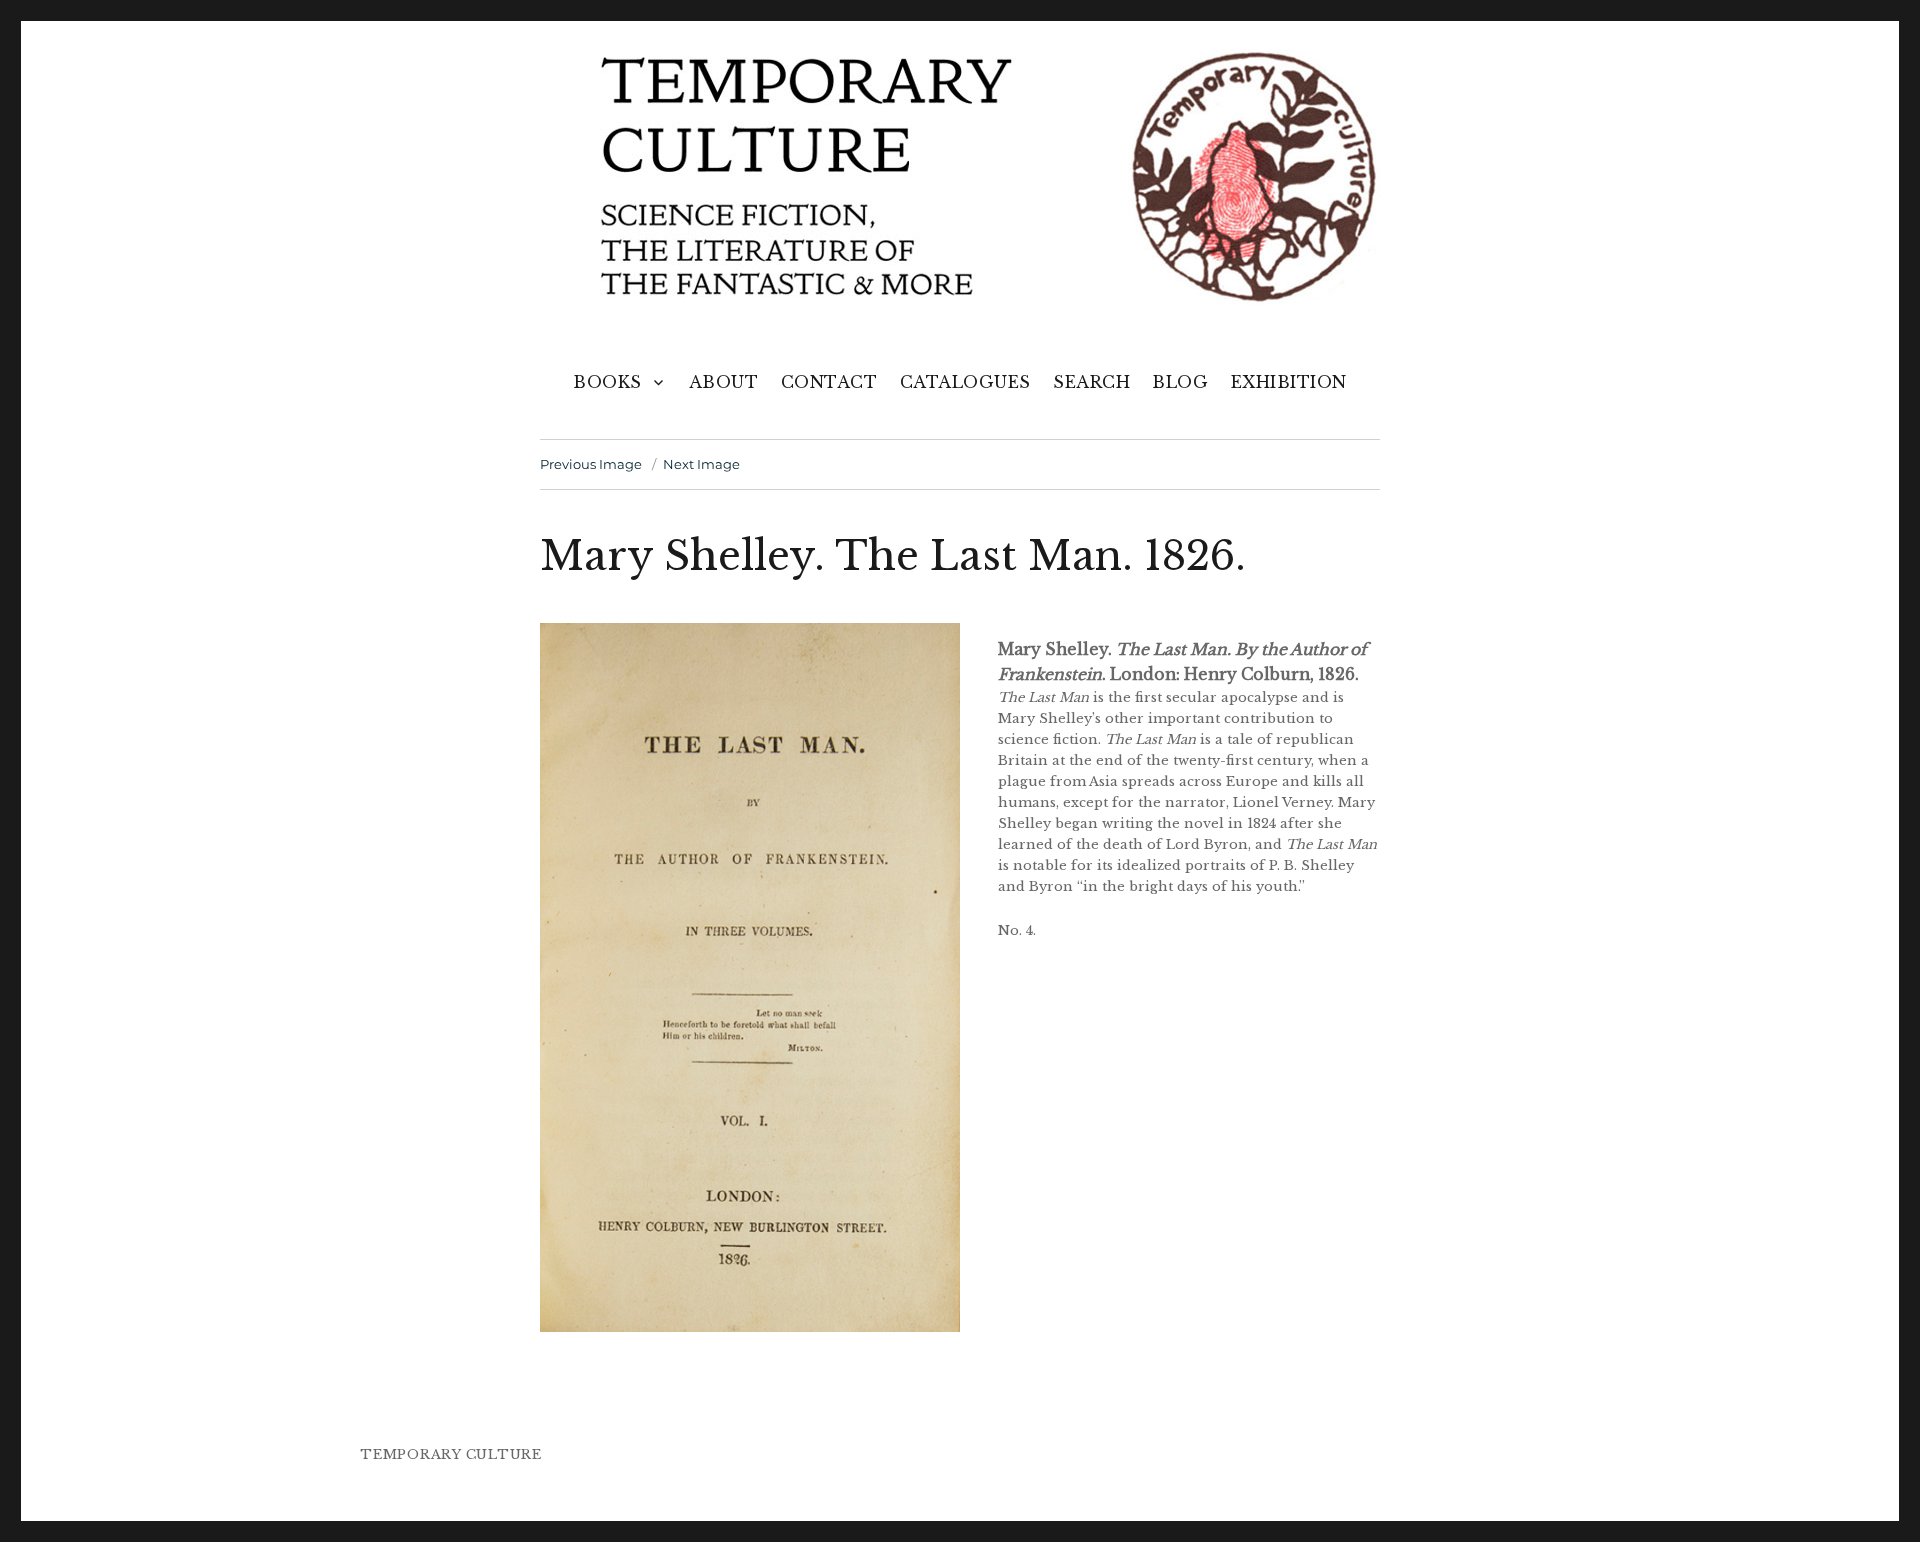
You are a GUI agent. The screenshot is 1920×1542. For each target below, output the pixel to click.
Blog (1180, 382)
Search (1091, 382)
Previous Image (591, 464)
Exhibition (1289, 382)
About (724, 382)
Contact (829, 382)
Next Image (701, 464)
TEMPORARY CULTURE (451, 1454)
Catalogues (965, 382)
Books (607, 382)
